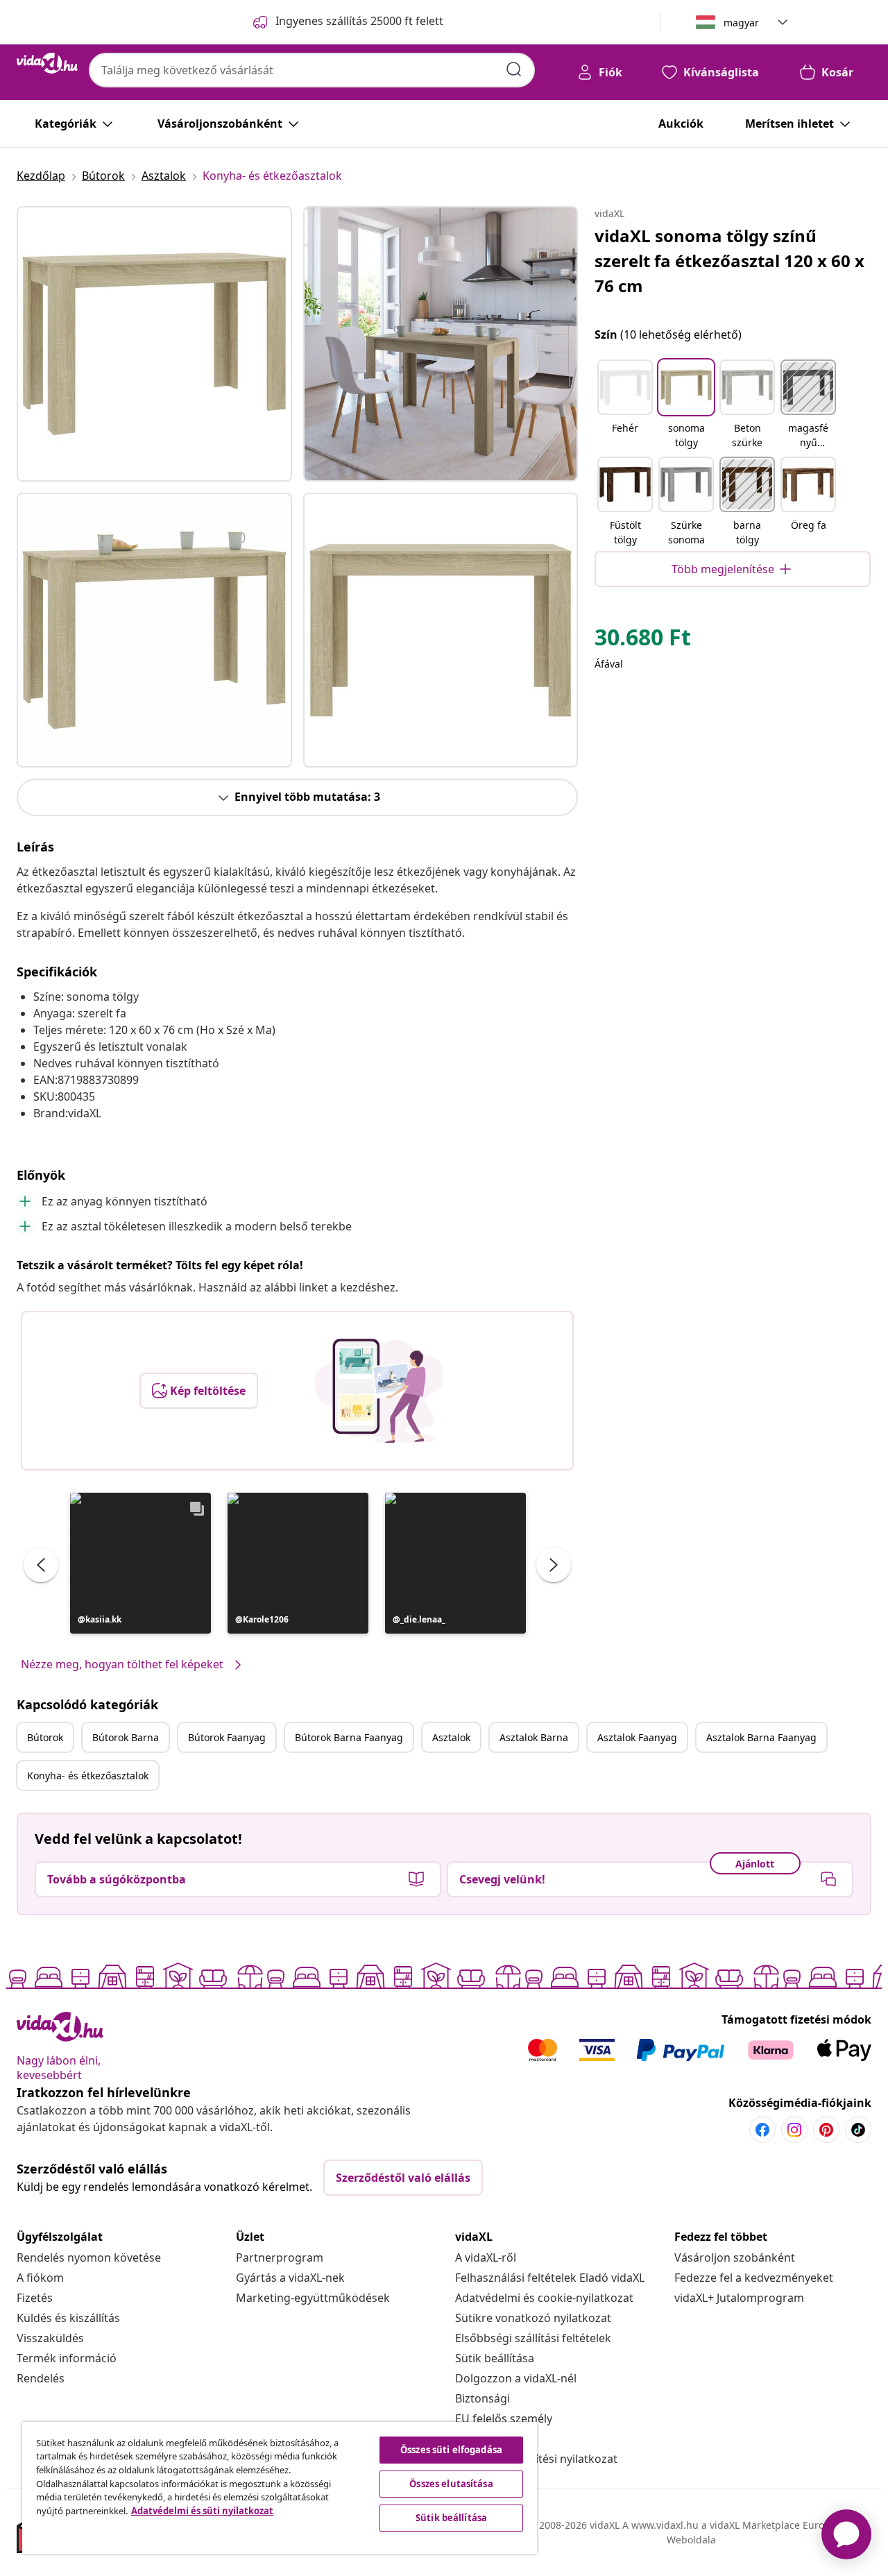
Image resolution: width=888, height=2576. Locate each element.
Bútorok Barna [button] (126, 1737)
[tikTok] (858, 2130)
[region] (280, 2488)
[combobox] (312, 70)
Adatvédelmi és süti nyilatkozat (202, 2511)
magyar (741, 23)
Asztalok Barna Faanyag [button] (761, 1737)
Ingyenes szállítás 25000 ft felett (359, 21)
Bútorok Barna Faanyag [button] (349, 1737)
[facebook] (762, 2130)
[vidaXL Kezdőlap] (47, 63)
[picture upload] (379, 1391)
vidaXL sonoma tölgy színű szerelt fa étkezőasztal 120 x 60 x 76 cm (729, 261)
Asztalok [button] (451, 1737)
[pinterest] (826, 2130)
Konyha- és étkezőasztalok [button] (88, 1776)
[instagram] (794, 2130)
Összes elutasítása (451, 2484)
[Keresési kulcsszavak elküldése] (514, 69)
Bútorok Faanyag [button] (227, 1737)
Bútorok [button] (45, 1737)
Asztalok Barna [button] (534, 1737)
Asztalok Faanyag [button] (637, 1737)
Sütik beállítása (495, 2358)
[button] (140, 1563)
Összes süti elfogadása (451, 2450)
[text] (643, 641)
